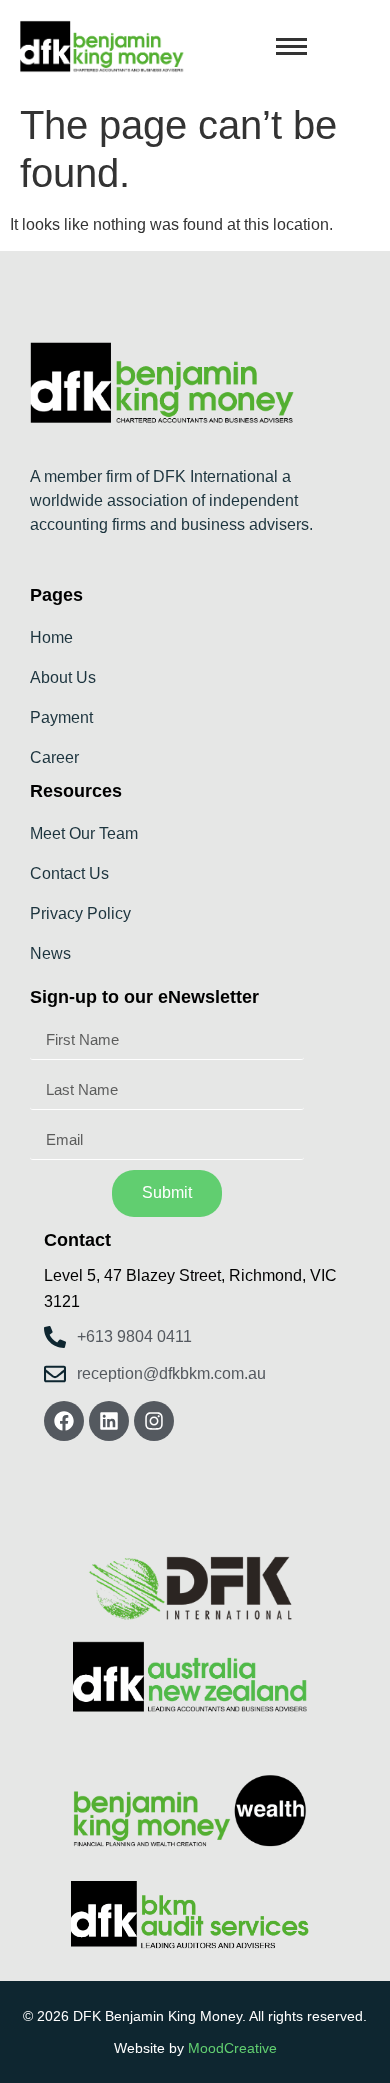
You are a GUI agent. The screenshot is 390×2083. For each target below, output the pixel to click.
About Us (63, 677)
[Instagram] (154, 1421)
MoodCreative (232, 2048)
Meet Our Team (84, 833)
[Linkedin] (109, 1421)
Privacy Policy (80, 913)
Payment (61, 717)
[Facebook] (64, 1421)
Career (54, 757)
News (50, 953)
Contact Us (69, 873)
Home (51, 637)
